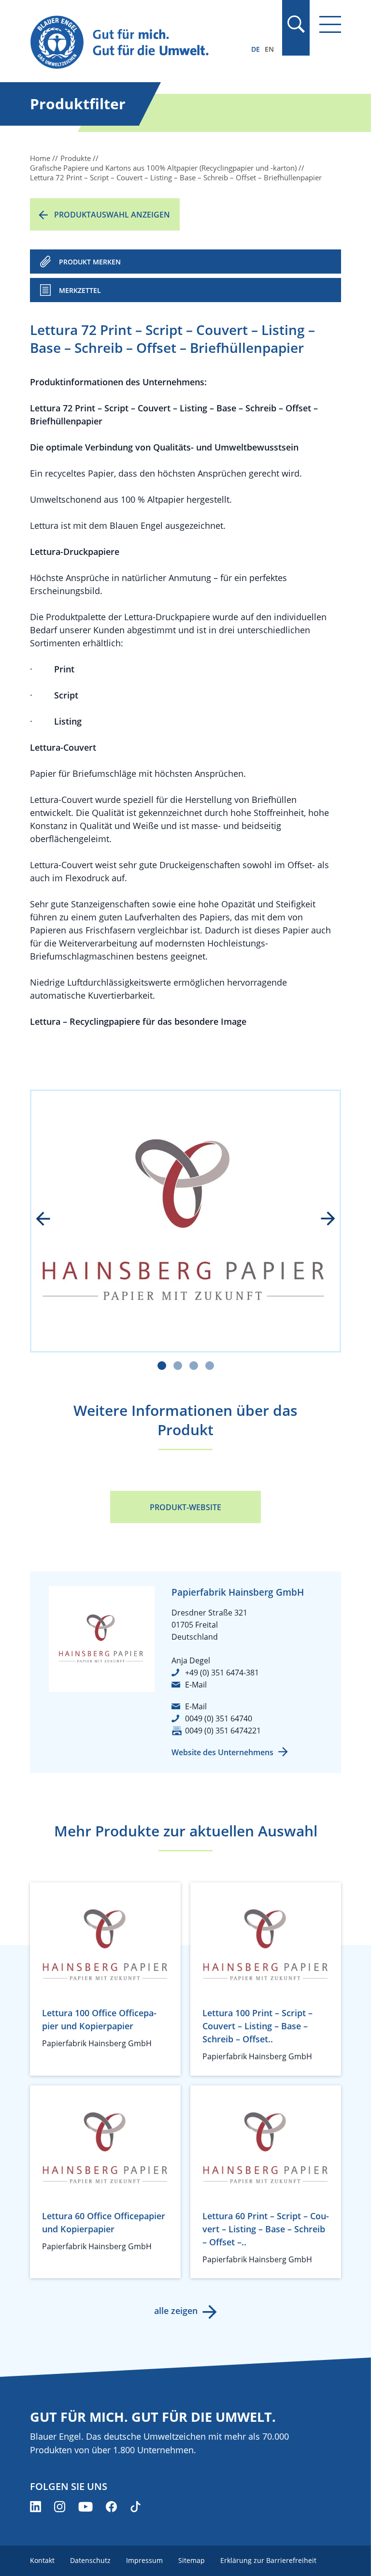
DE (256, 49)
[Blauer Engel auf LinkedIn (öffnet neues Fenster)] (36, 2507)
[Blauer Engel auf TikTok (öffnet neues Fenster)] (136, 2507)
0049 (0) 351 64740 (219, 1718)
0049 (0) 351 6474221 (223, 1731)
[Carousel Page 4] (210, 1366)
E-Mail (196, 1685)
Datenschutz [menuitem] (90, 2560)
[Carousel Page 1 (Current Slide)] (162, 1366)
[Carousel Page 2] (178, 1366)
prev (50, 1220)
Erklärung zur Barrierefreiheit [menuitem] (268, 2560)
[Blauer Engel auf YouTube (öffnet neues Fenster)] (86, 2507)
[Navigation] (330, 24)
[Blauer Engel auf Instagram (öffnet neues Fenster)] (60, 2507)
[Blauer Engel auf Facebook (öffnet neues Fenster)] (111, 2507)
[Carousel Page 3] (194, 1366)
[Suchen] (296, 24)
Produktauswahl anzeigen (112, 215)
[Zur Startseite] (139, 43)
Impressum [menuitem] (144, 2560)
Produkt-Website (185, 1507)
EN (269, 49)
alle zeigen (176, 2311)
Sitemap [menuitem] (192, 2560)
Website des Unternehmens (222, 1752)
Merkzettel (80, 290)
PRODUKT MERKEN (90, 262)
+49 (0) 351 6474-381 (222, 1673)
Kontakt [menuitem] (42, 2560)
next (321, 1220)
